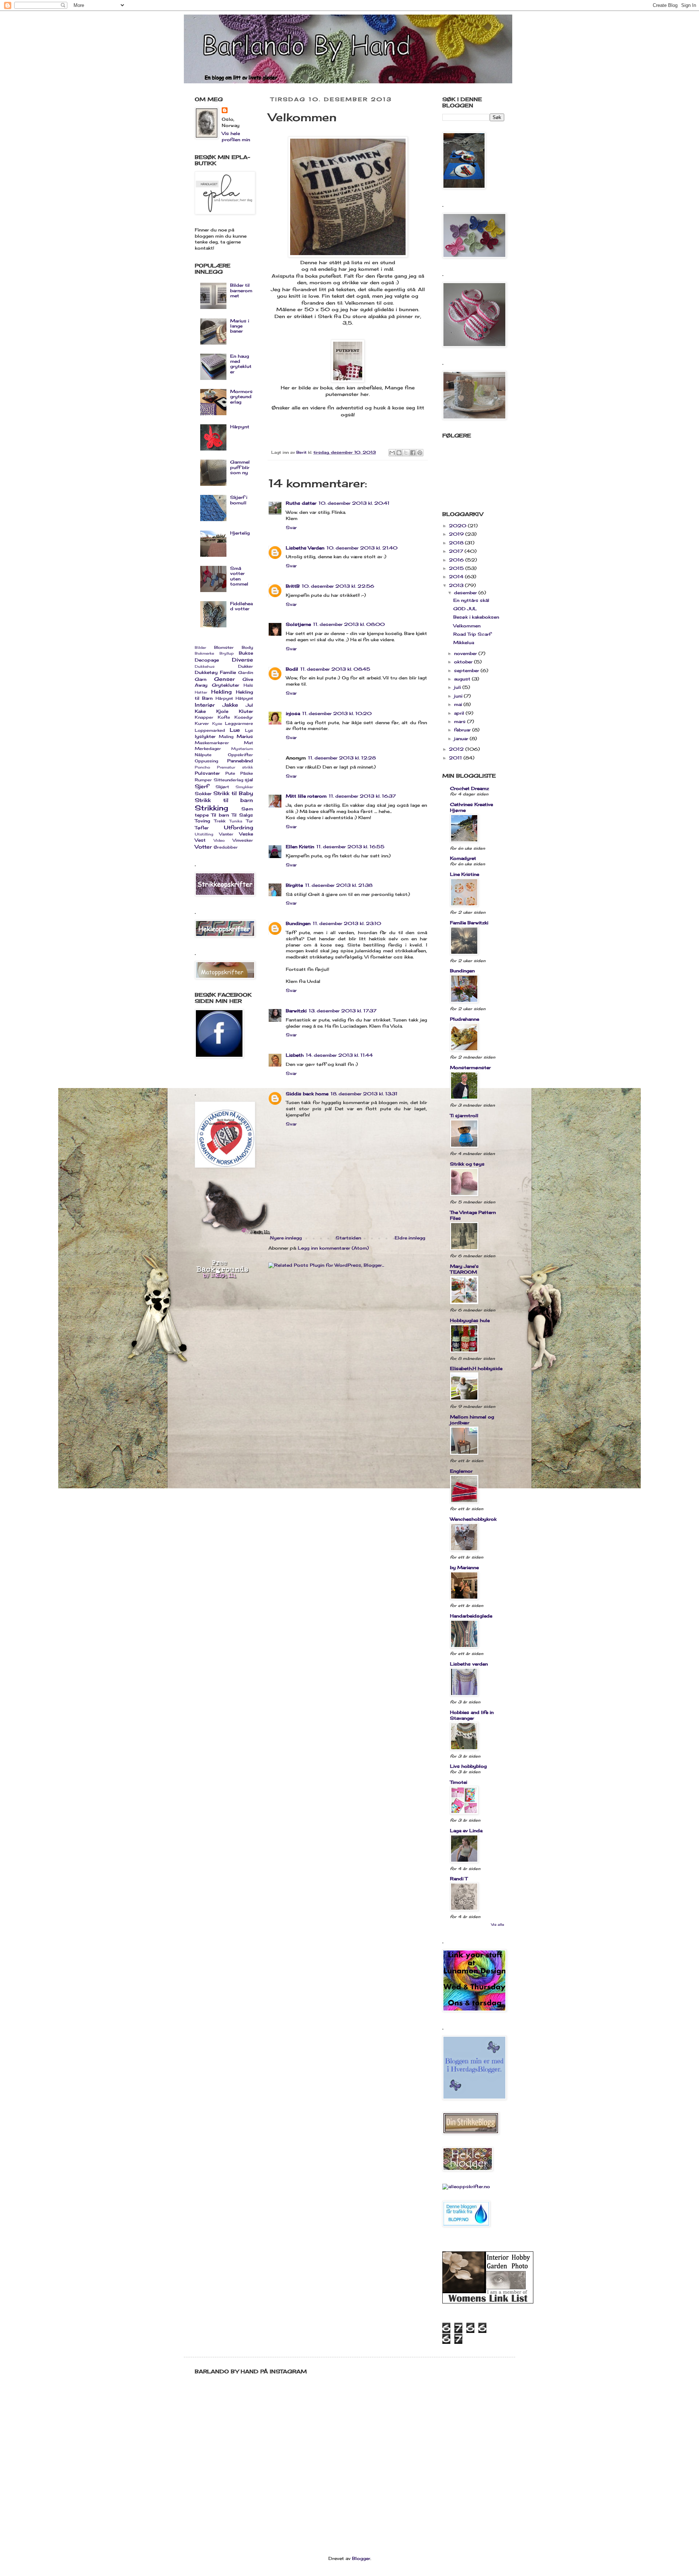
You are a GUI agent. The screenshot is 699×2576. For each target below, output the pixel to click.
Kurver (202, 723)
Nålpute (203, 755)
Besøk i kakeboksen (476, 617)
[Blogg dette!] (399, 453)
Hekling (221, 692)
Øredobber (226, 847)
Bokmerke (204, 653)
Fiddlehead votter (241, 606)
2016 (457, 560)
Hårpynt (240, 427)
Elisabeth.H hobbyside (476, 1368)
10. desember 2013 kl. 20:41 (354, 503)
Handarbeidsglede (471, 1616)
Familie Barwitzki (469, 923)
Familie (228, 672)
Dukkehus (205, 666)
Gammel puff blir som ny (240, 467)
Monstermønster (470, 1067)
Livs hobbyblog (468, 1766)
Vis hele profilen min (236, 136)
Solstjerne (298, 624)
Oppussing (206, 761)
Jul (249, 705)
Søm (247, 809)
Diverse (242, 660)
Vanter (226, 834)
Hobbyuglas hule (470, 1320)
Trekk (220, 821)
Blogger (361, 2558)
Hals (248, 685)
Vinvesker (243, 840)
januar (462, 739)
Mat (248, 743)
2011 (456, 758)
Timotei (459, 1782)
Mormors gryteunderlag (241, 397)
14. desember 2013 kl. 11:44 (339, 1055)
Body (247, 647)
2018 (457, 543)
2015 (457, 568)
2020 (458, 526)
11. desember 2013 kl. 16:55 (350, 847)
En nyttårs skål (471, 600)
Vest (200, 840)
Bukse (246, 653)
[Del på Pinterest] (420, 453)
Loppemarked (210, 730)
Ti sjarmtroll (464, 1116)
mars (461, 721)
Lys (249, 730)
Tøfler (202, 828)
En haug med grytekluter (241, 364)
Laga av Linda (466, 1831)
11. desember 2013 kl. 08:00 (349, 624)
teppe (202, 815)
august (463, 679)
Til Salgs (242, 815)
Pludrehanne (465, 1019)
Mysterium (242, 749)
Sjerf (202, 786)
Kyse (217, 724)
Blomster (224, 647)
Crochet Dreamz (469, 788)
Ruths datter (301, 503)
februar (463, 730)
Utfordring (238, 827)
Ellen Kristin (300, 847)
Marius (245, 736)
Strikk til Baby (233, 793)
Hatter (201, 692)
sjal (249, 780)
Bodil (292, 669)
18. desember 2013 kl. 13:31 (364, 1094)
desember (466, 593)
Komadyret (463, 858)
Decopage (207, 660)
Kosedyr (244, 717)
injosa (293, 713)
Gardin (246, 672)
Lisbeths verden (469, 1664)
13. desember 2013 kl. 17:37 (343, 1011)
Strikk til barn (224, 800)
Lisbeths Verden (305, 548)
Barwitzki (296, 1011)
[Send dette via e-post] (392, 453)
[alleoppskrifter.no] (466, 2186)
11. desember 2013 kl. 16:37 (362, 796)
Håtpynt (244, 698)
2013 (457, 585)
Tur (250, 821)
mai (459, 704)
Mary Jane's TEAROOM (464, 1269)
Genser (224, 679)
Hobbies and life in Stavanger (472, 1715)
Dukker (246, 666)
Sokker (203, 793)
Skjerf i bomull (239, 500)
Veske (246, 834)
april (460, 713)
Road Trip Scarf (472, 634)
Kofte (224, 717)
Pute (230, 773)
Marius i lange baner (240, 326)
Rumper (203, 780)
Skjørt (222, 787)
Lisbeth (295, 1055)
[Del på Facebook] (413, 453)
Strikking (212, 808)
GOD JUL (465, 609)
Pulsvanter (207, 773)
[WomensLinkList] (488, 2302)
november (466, 653)
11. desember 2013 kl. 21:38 (339, 885)
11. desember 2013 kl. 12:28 (342, 758)
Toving (202, 821)
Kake (200, 711)
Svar (291, 527)
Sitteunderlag (228, 780)
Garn (201, 679)
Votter (203, 847)
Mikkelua (464, 642)
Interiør (205, 705)
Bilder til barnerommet (241, 290)
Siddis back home (307, 1094)
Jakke (230, 705)
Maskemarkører (212, 743)
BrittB (293, 586)
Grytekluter (226, 685)
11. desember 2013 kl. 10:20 (337, 713)
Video (219, 840)
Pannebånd (240, 761)
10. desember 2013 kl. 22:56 (338, 586)
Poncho (202, 767)
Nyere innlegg (286, 1238)
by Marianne (464, 1567)
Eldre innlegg (410, 1238)
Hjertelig (240, 533)
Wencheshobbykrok (473, 1519)
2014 (457, 577)
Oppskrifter (240, 755)
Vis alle (498, 1924)
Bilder (200, 648)
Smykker (244, 787)
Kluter (246, 711)
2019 (457, 534)
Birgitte (294, 885)
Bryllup (227, 653)
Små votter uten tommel (239, 576)
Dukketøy (206, 672)
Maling (226, 737)
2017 (457, 551)
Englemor (461, 1471)
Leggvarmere (239, 723)
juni (459, 696)
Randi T (459, 1879)
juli (458, 687)
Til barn (220, 815)
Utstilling (204, 834)
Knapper (204, 717)
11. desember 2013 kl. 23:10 (347, 923)
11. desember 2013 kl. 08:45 (335, 669)
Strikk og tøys (467, 1164)
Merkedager (208, 749)
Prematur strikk (235, 767)
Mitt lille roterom (306, 796)
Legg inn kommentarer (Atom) (333, 1248)
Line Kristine (465, 874)
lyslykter (205, 736)
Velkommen (467, 626)
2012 (457, 749)
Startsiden (348, 1238)
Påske (247, 773)
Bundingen (298, 923)
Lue (235, 730)
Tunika (236, 821)
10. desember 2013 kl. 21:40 (362, 548)
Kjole (222, 711)
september (467, 670)
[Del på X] (406, 453)
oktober (464, 662)
